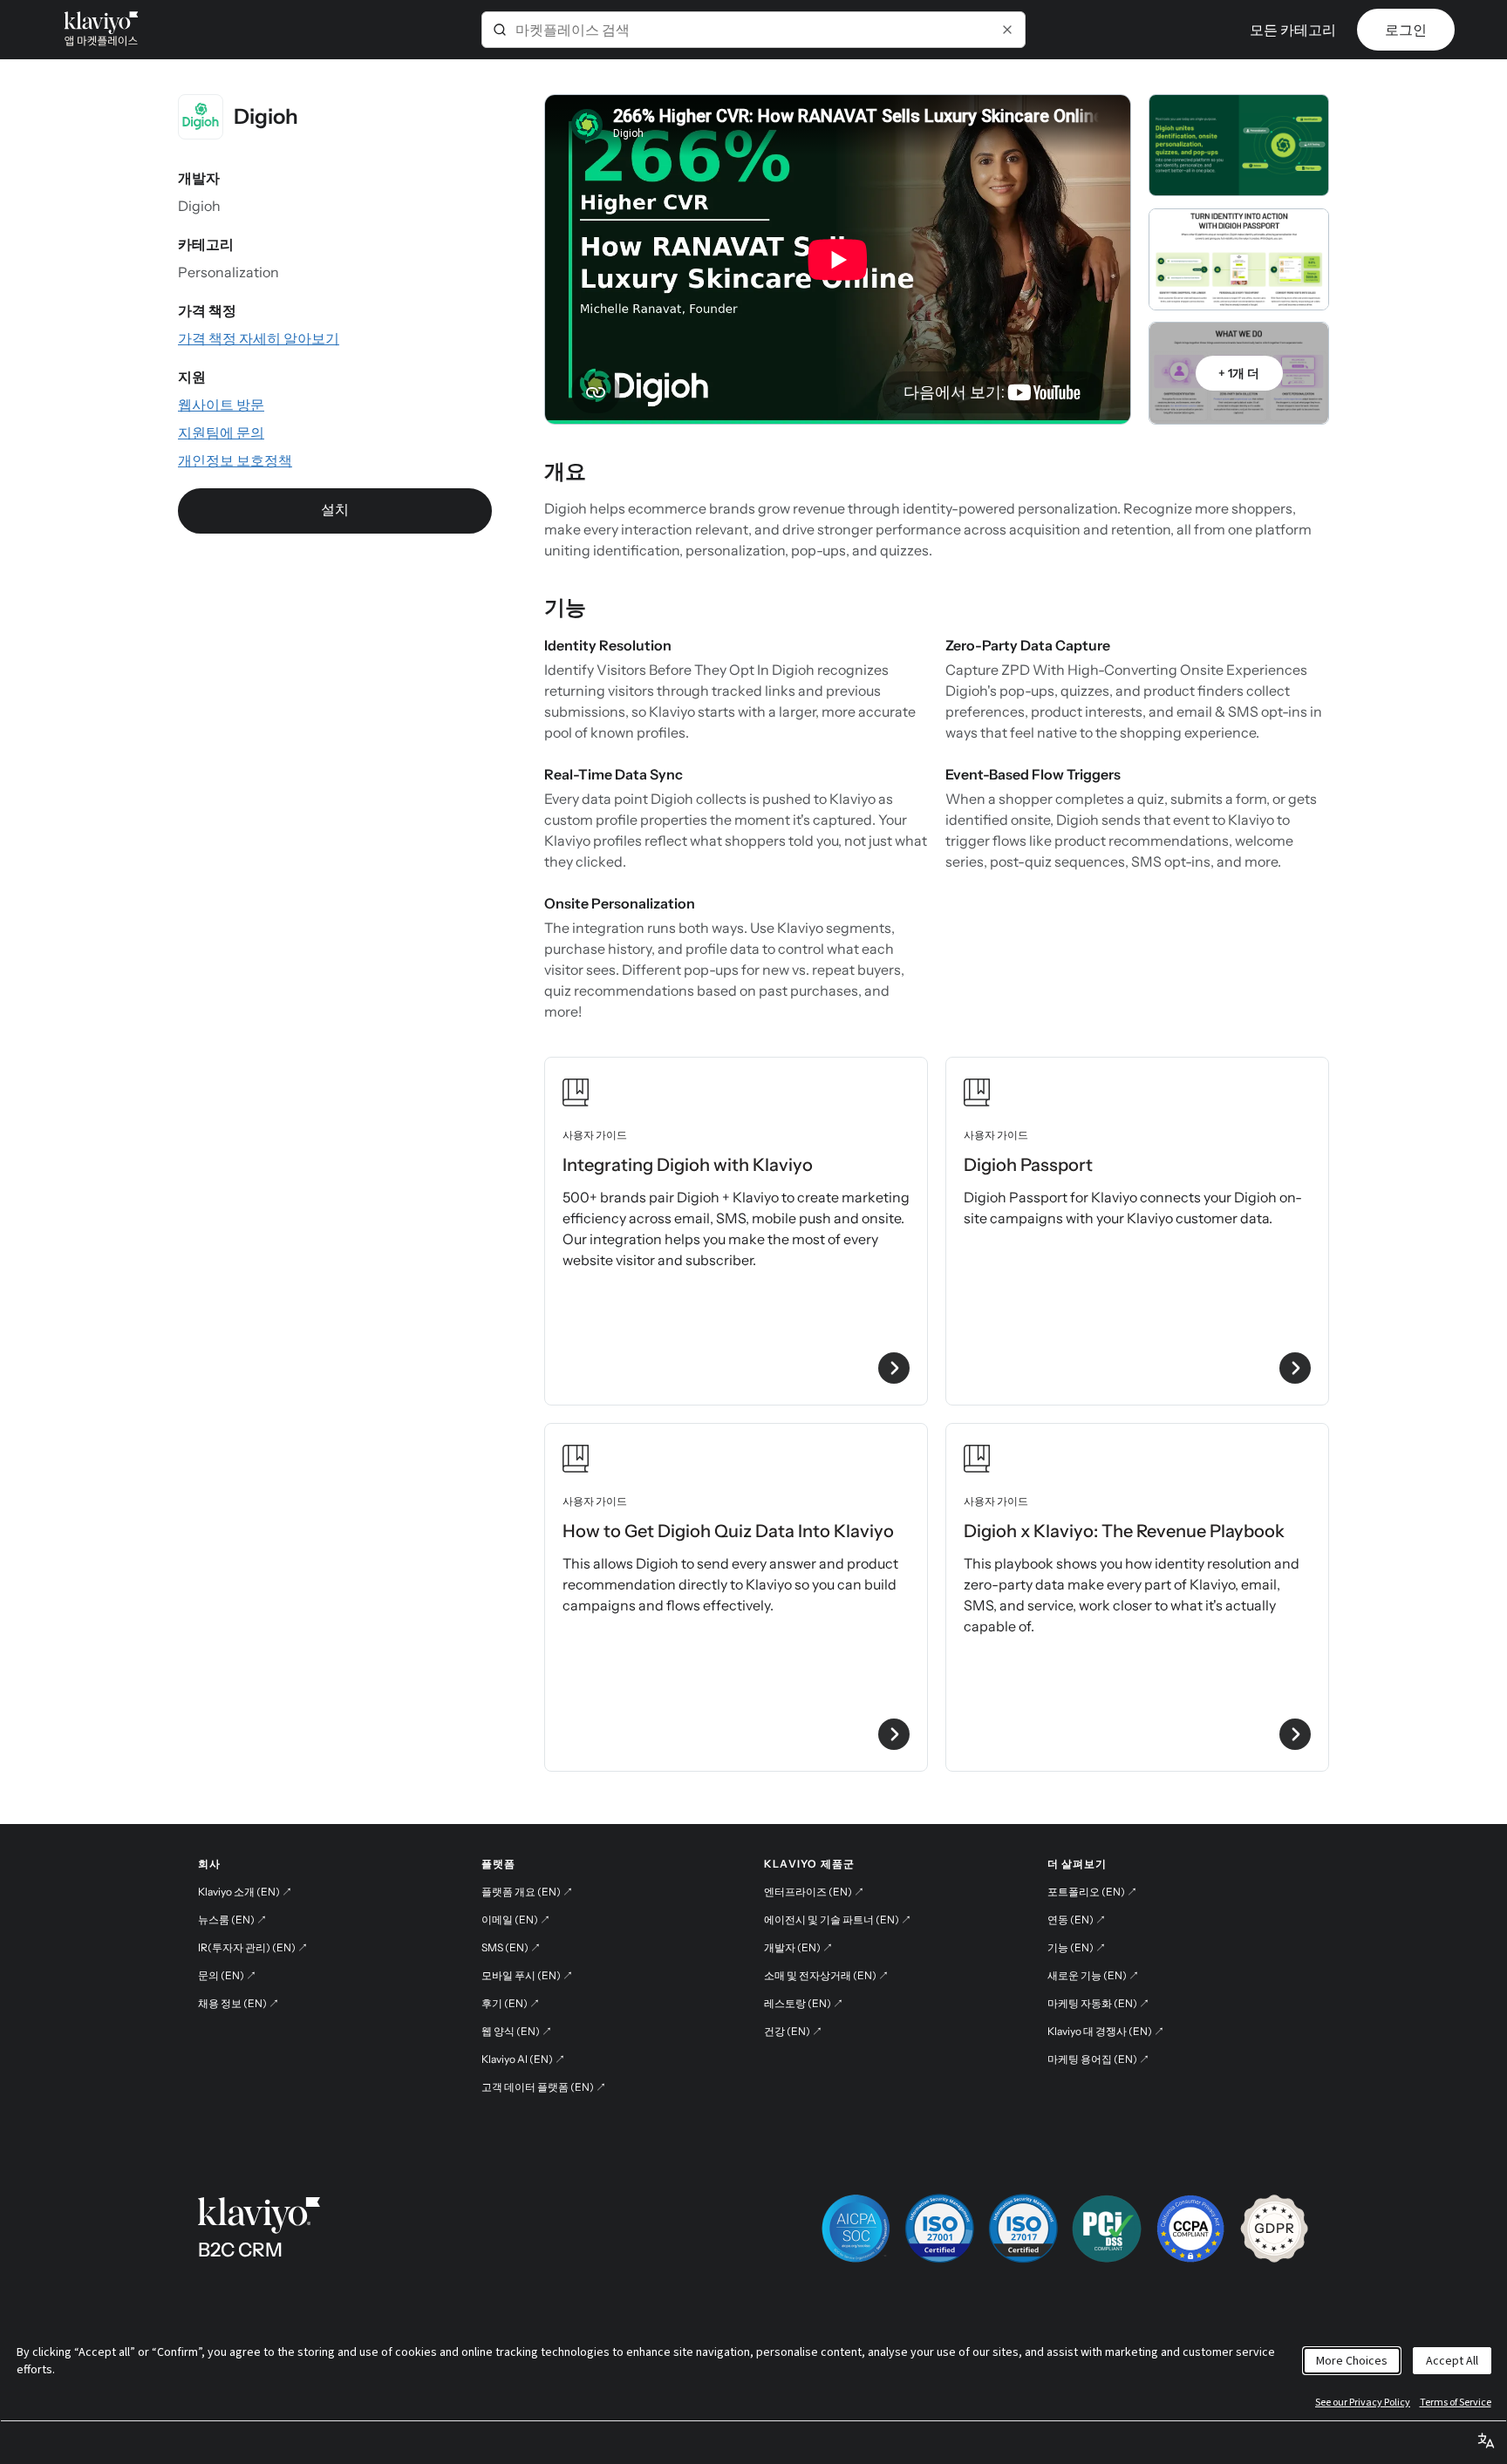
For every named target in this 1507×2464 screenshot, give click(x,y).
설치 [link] (335, 509)
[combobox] (753, 30)
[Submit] (500, 30)
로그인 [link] (1406, 30)
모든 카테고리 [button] (1293, 30)
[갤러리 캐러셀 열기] (1239, 145)
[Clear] (1007, 30)
